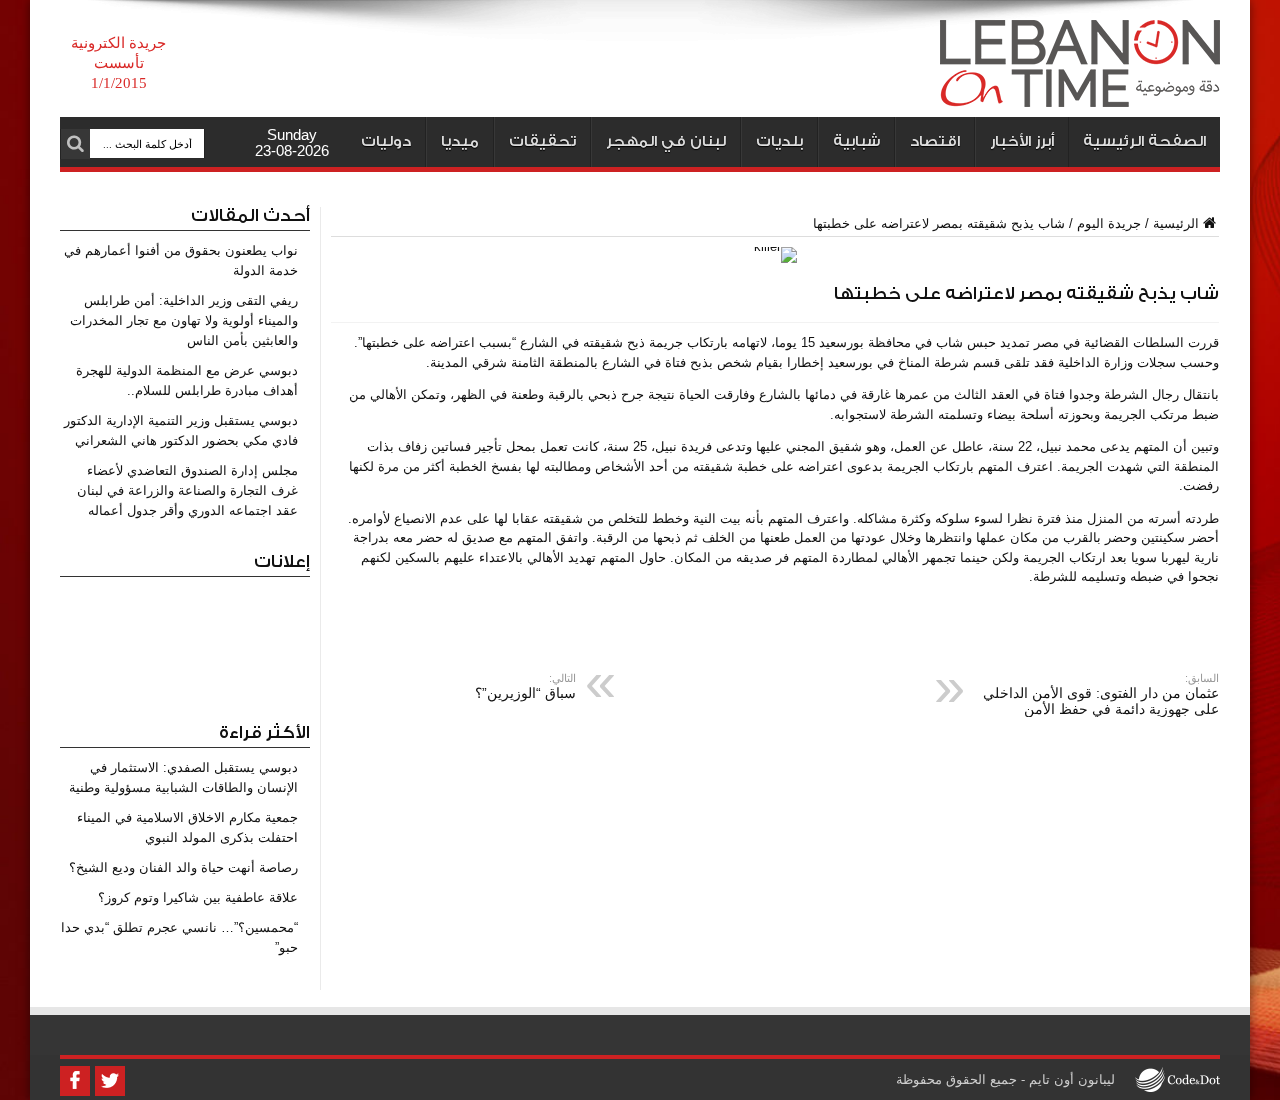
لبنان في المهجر (666, 141)
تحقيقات (542, 141)
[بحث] (75, 144)
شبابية (856, 141)
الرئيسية (1176, 223)
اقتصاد (935, 141)
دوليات (386, 141)
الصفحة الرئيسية (1144, 141)
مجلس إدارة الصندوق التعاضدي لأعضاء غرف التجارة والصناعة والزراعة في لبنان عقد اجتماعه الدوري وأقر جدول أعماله (187, 490)
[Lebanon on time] (1080, 92)
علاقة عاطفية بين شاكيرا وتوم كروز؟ (198, 897)
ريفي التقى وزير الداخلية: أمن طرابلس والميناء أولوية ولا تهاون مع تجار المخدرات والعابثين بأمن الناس (184, 320)
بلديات (779, 141)
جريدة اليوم (1109, 223)
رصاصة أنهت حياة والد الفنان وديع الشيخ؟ (183, 867)
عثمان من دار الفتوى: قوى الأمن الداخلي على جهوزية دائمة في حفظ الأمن (1101, 694)
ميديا (460, 141)
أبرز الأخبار (1022, 141)
